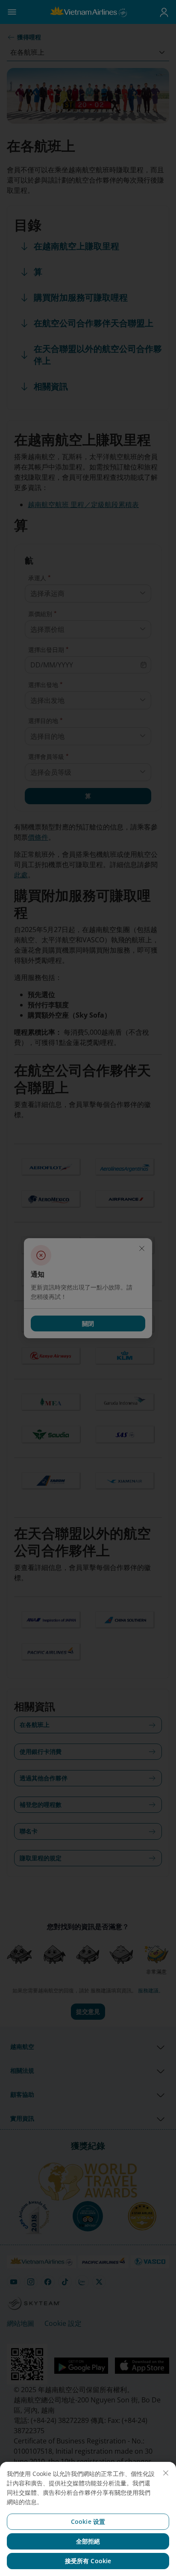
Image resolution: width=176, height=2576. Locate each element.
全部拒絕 (88, 2541)
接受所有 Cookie (88, 2561)
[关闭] (166, 2473)
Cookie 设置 (88, 2521)
